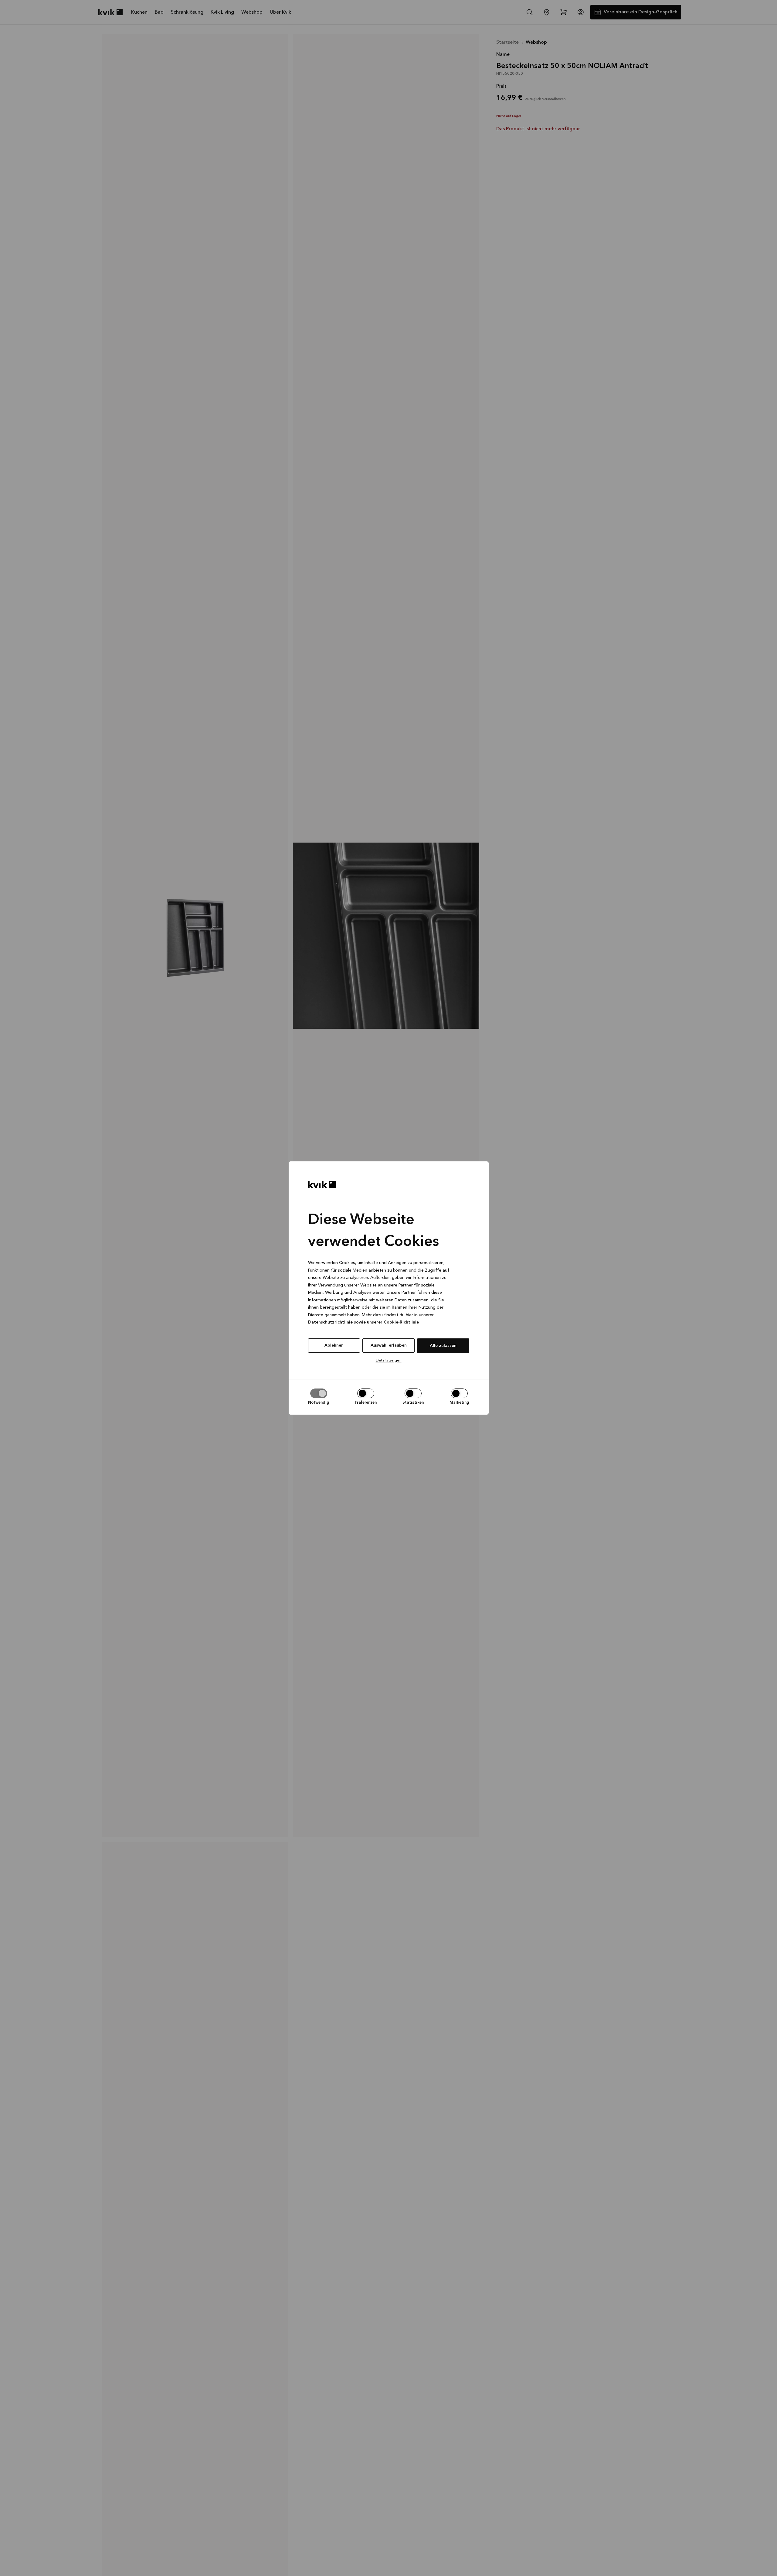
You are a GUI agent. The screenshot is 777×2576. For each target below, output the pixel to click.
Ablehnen (334, 1345)
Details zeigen (389, 1360)
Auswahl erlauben (389, 1345)
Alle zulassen (443, 1346)
